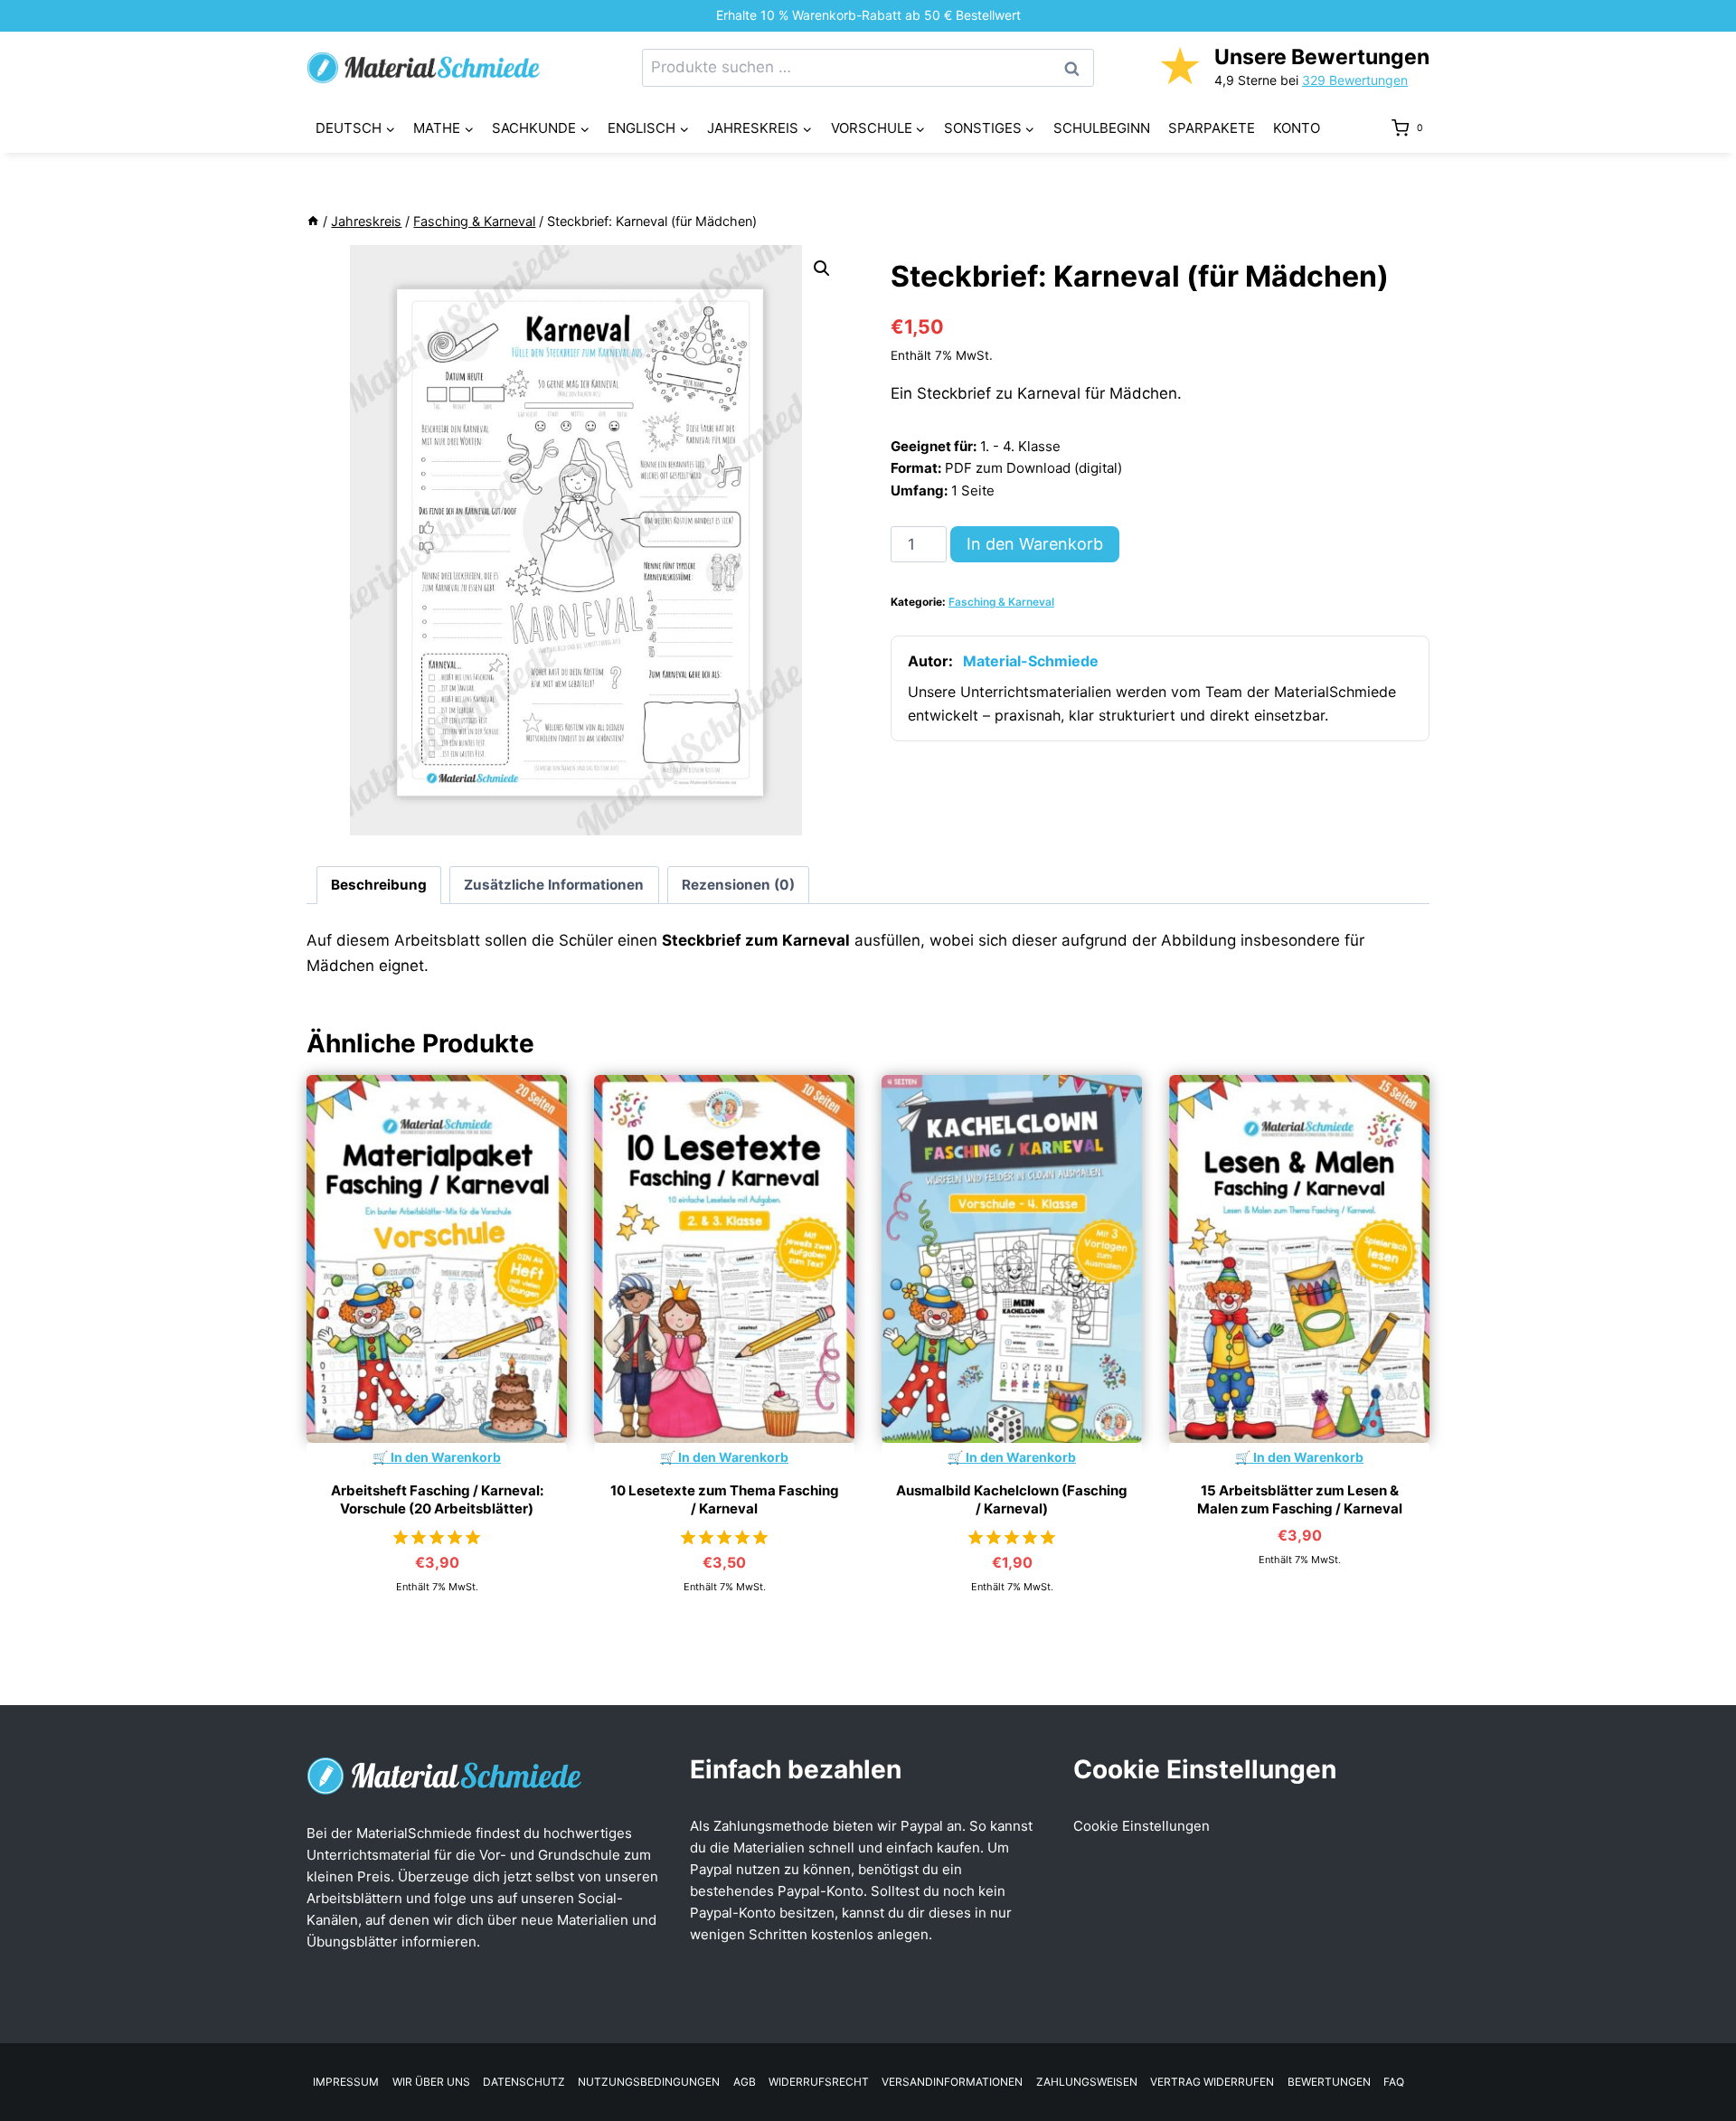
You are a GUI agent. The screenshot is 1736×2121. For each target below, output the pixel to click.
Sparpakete (1212, 128)
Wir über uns (431, 2082)
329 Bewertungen (1355, 80)
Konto (1297, 128)
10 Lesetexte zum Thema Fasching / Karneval (725, 1499)
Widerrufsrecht (819, 2082)
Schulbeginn (1102, 128)
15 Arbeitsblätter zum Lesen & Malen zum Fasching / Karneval (1300, 1499)
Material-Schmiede (1031, 661)
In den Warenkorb (1035, 544)
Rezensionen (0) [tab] (738, 885)
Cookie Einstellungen (1142, 1826)
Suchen (1077, 68)
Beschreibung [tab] (379, 885)
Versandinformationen (952, 2082)
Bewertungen (1329, 2082)
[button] (822, 269)
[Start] (313, 221)
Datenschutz (524, 2082)
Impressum (346, 2082)
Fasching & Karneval (1001, 602)
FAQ (1394, 2082)
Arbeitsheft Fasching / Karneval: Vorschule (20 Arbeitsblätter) (437, 1499)
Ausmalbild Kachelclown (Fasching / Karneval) (1012, 1499)
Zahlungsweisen (1087, 2082)
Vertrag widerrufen (1212, 2082)
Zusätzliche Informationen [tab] (554, 885)
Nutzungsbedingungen (649, 2082)
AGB (745, 2082)
